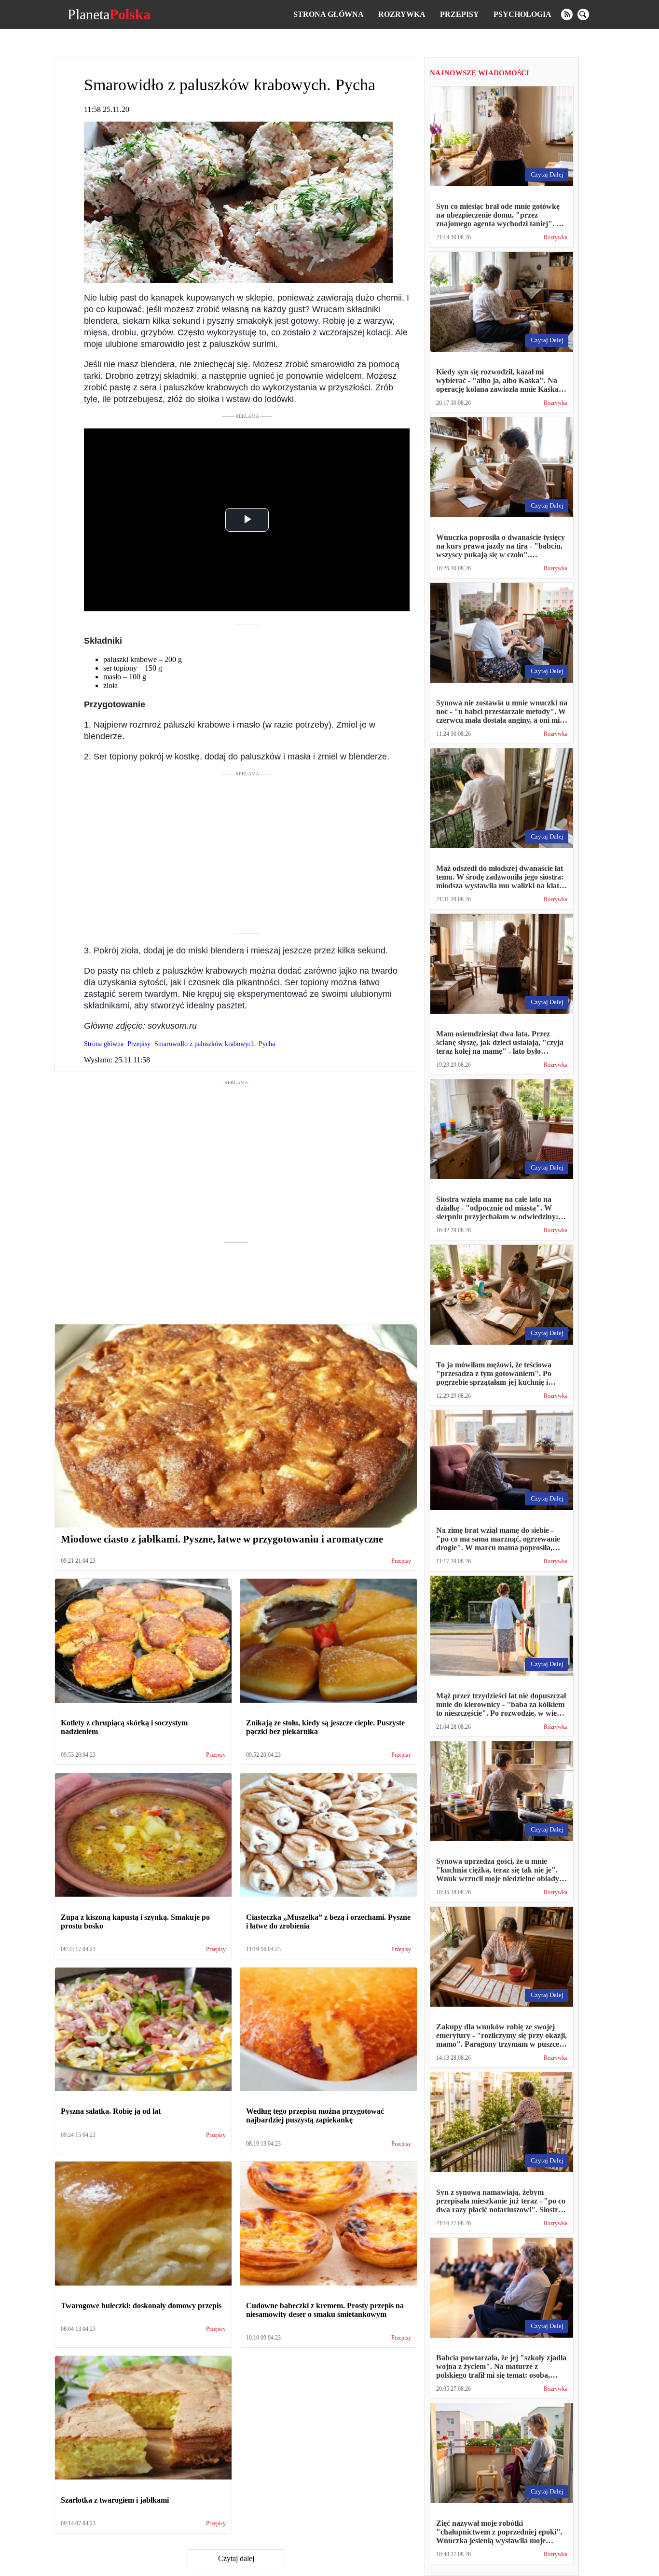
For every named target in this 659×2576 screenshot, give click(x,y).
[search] (583, 14)
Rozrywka (402, 14)
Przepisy (460, 14)
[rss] (567, 14)
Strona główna (329, 14)
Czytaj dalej (236, 2558)
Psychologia (522, 14)
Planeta (109, 14)
